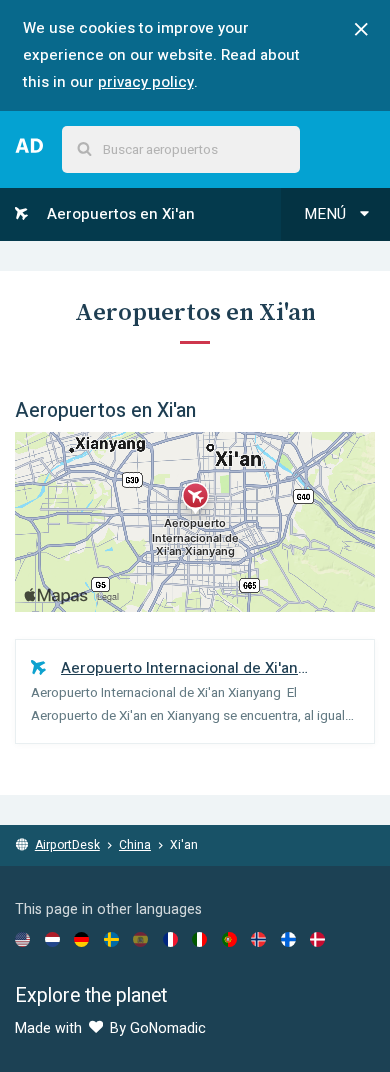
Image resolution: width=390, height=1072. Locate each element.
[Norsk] (258, 939)
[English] (22, 939)
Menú (327, 214)
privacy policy (146, 82)
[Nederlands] (52, 939)
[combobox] (181, 149)
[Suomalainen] (288, 939)
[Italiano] (199, 939)
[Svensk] (111, 939)
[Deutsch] (81, 939)
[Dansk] (317, 939)
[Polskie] (229, 939)
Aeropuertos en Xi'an (119, 214)
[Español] (140, 939)
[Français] (170, 939)
